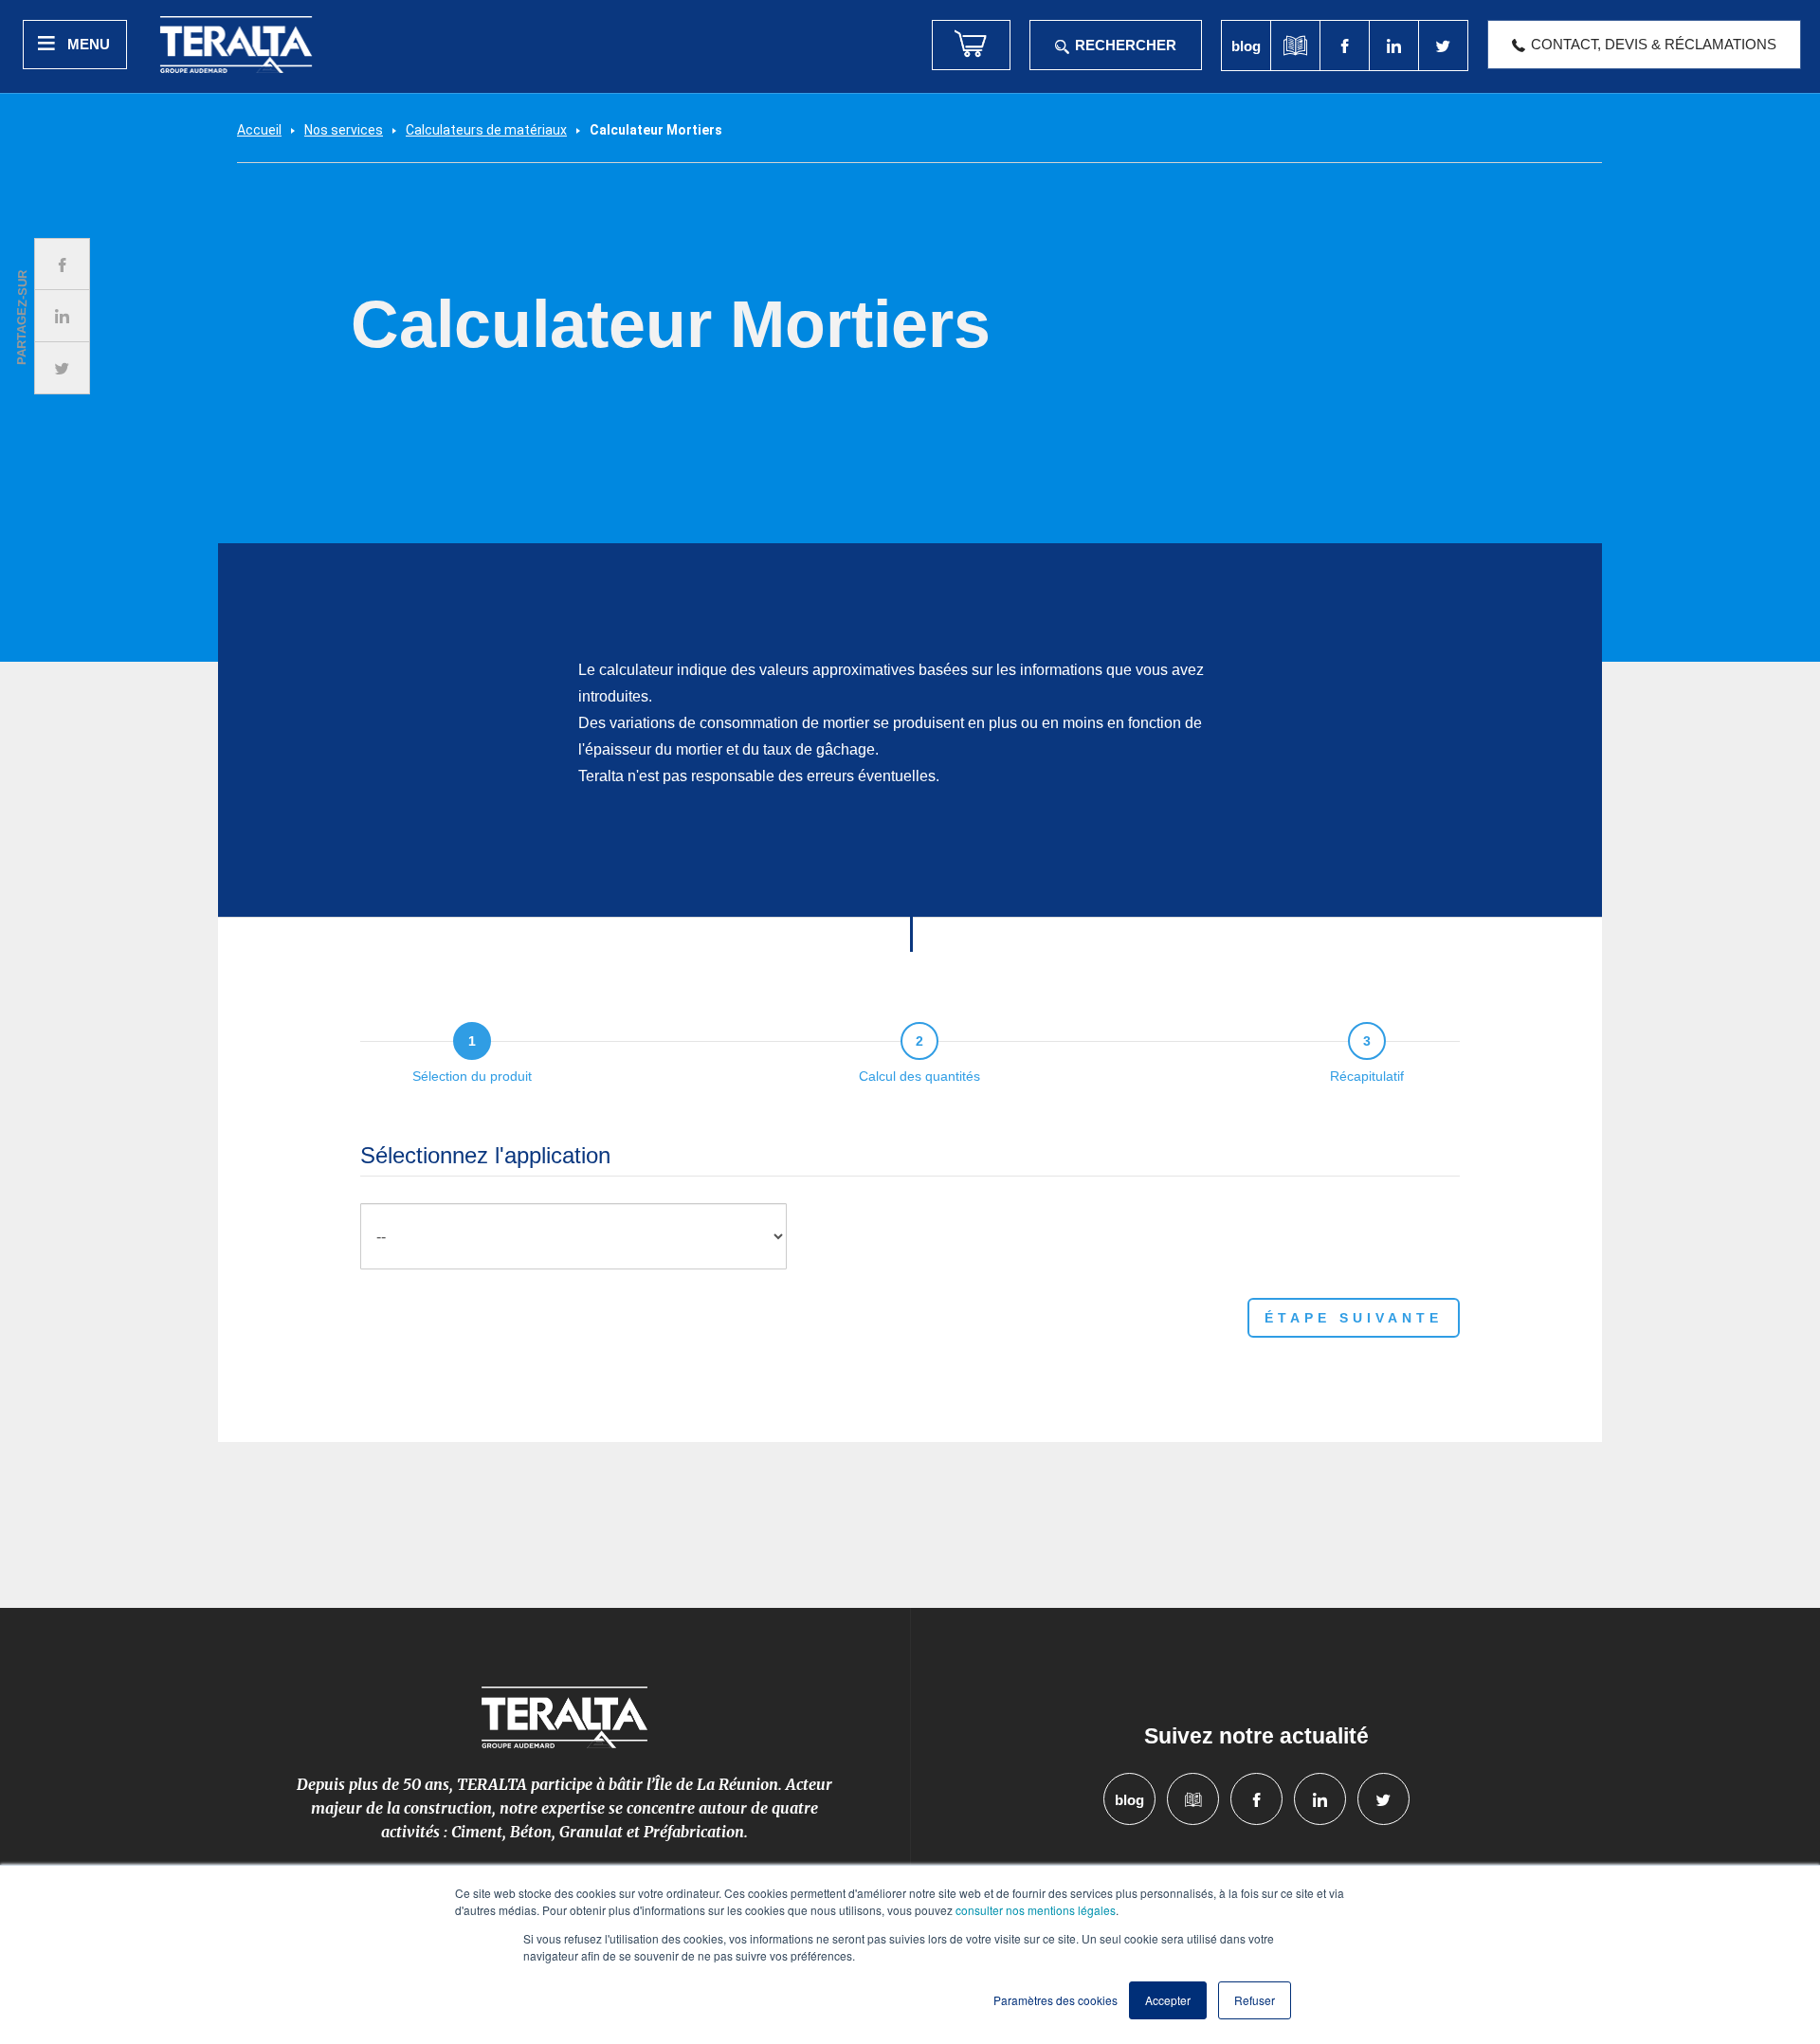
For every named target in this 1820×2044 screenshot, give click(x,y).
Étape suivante (1354, 1318)
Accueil (259, 130)
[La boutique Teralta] (971, 45)
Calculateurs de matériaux (486, 130)
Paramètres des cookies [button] (1056, 2000)
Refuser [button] (1255, 2000)
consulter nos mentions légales (1036, 1910)
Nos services (344, 130)
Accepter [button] (1168, 2000)
